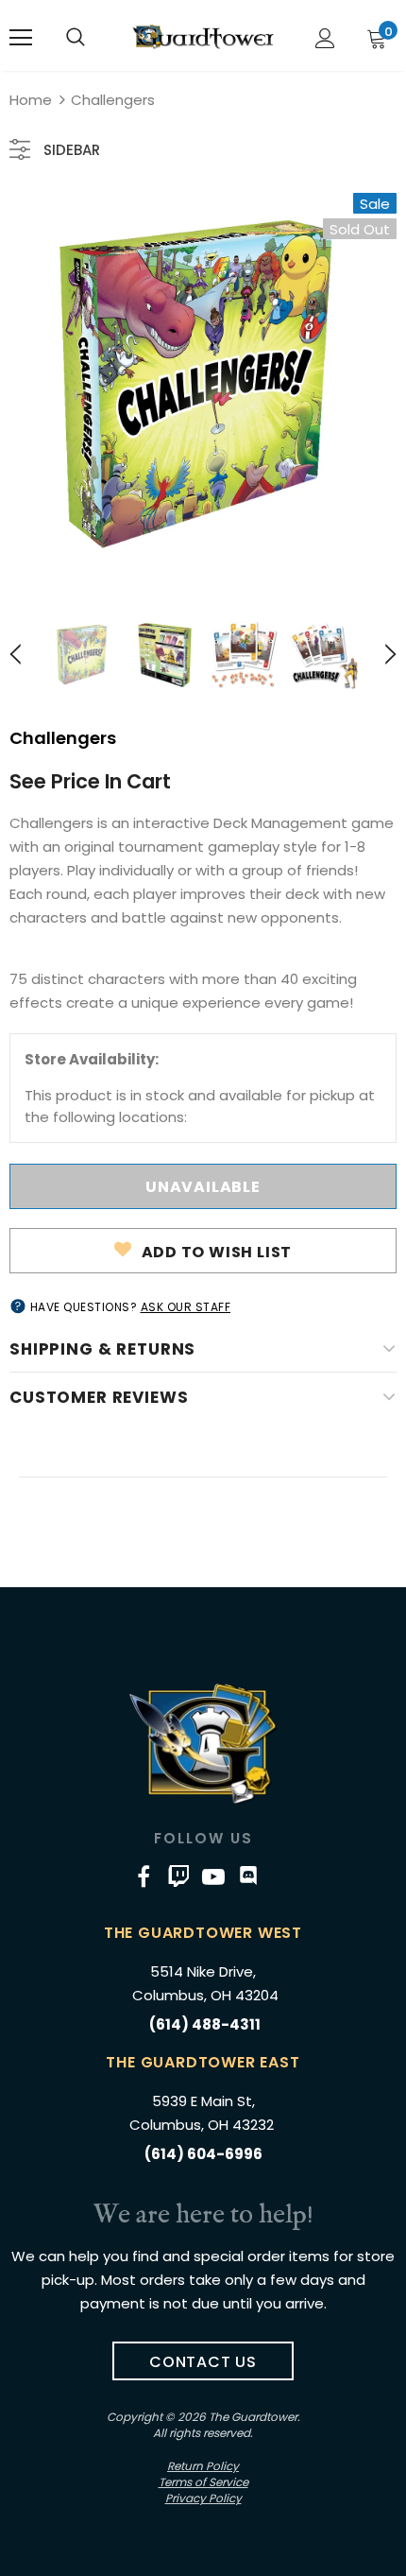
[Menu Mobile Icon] (21, 38)
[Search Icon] (76, 38)
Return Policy (203, 2466)
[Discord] (248, 1876)
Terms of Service (203, 2482)
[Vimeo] (178, 1876)
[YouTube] (213, 1876)
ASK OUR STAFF (186, 1307)
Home (31, 100)
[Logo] (203, 37)
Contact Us (203, 2362)
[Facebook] (144, 1876)
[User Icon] (325, 38)
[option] (203, 387)
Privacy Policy (203, 2498)
